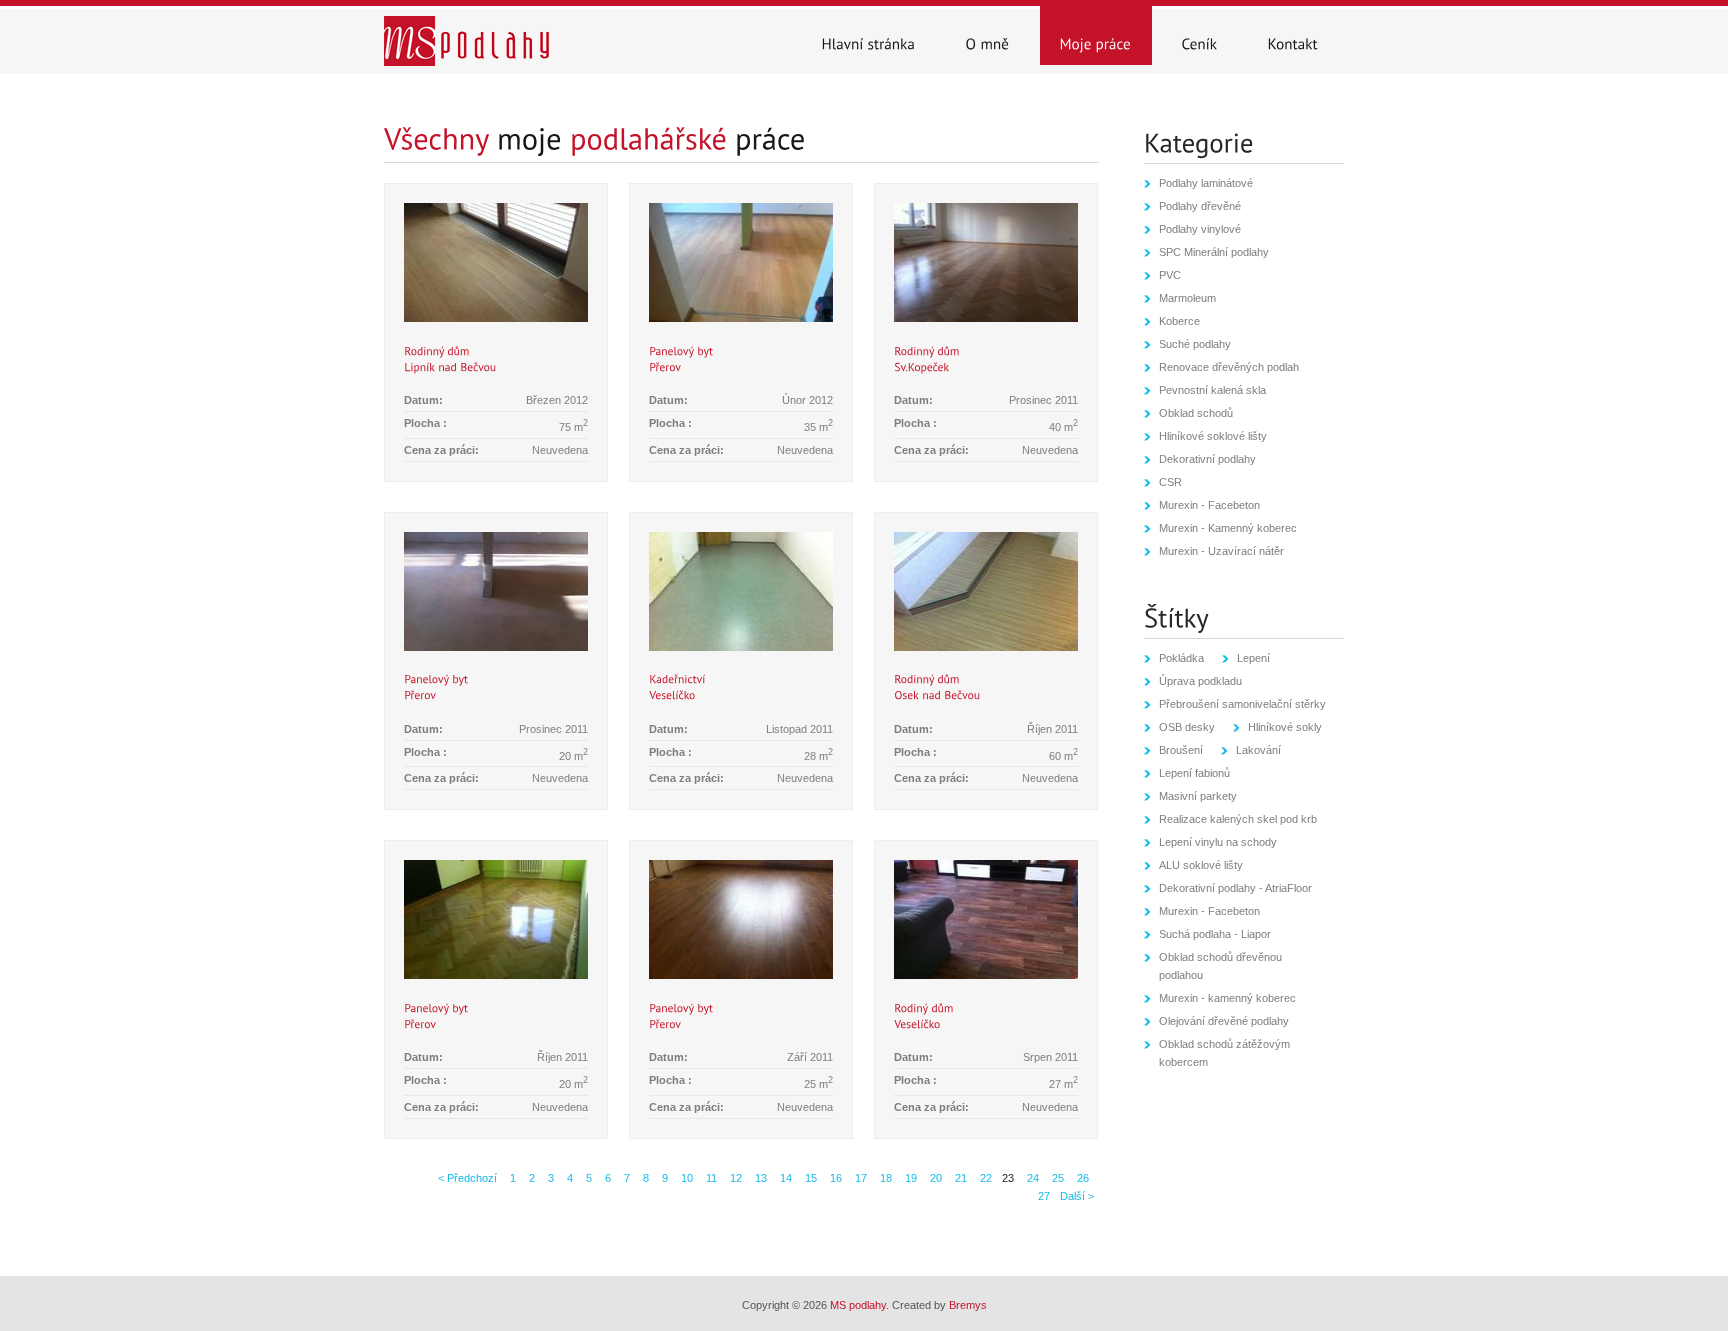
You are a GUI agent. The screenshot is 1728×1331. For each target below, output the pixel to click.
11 (710, 1178)
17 (859, 1178)
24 (1031, 1178)
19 (909, 1178)
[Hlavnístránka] (869, 35)
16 (834, 1178)
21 (959, 1178)
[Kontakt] (1293, 35)
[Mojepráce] (1096, 35)
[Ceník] (1200, 35)
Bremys (968, 1305)
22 (984, 1178)
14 (784, 1178)
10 (685, 1178)
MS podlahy (858, 1305)
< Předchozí (467, 1178)
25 (1056, 1178)
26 (1081, 1178)
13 (759, 1178)
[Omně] (988, 35)
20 (934, 1178)
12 (734, 1178)
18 (884, 1178)
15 (809, 1178)
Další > (1077, 1196)
